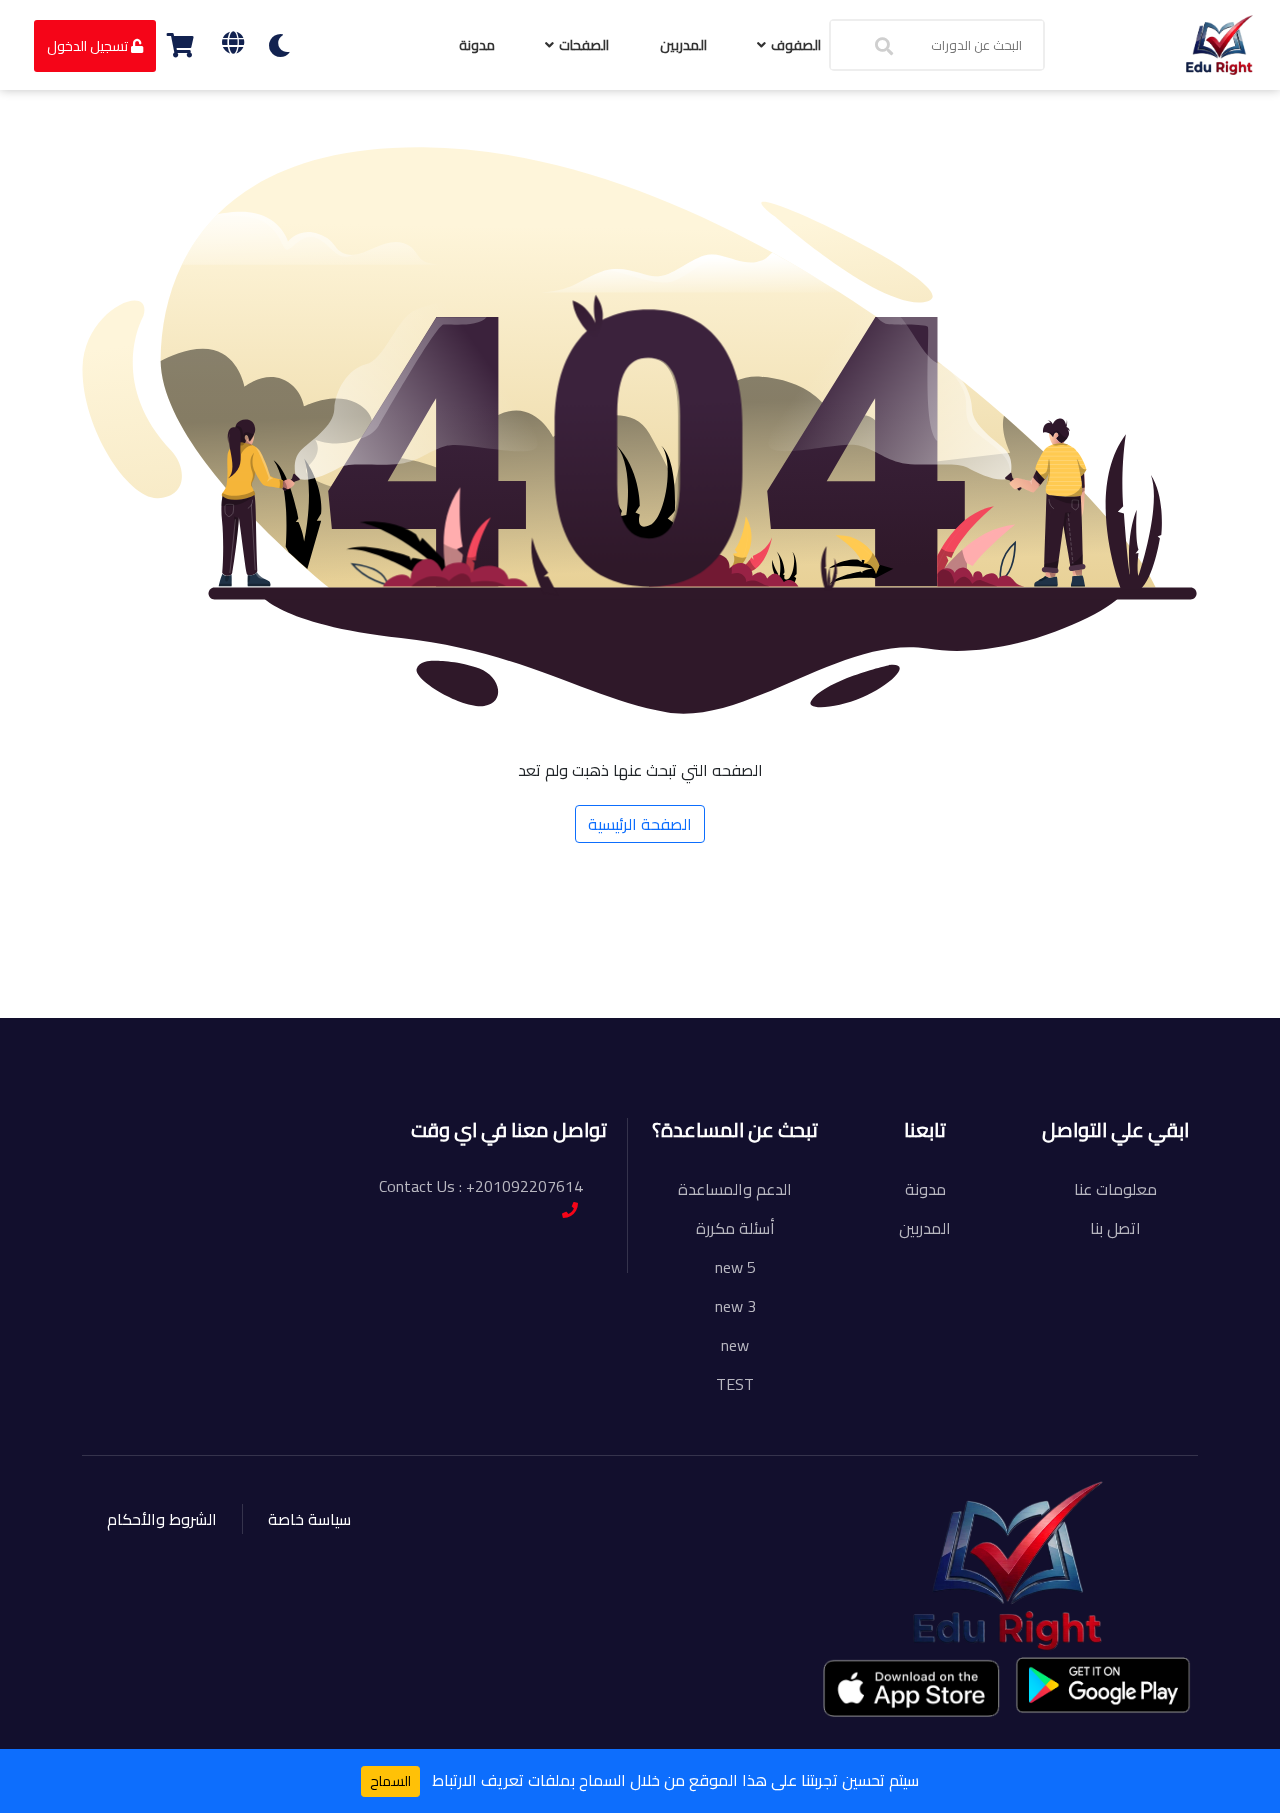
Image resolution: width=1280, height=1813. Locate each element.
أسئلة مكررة (735, 1228)
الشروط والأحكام (162, 1519)
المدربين (683, 45)
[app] (913, 1687)
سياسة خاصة (309, 1519)
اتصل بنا (1115, 1228)
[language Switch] (233, 42)
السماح (390, 1781)
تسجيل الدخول (89, 46)
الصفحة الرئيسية (640, 824)
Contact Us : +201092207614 (481, 1186)
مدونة (477, 45)
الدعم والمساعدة (735, 1189)
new (735, 1345)
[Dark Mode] (279, 45)
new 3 (735, 1306)
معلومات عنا (1115, 1189)
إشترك (216, 988)
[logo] (1219, 43)
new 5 (735, 1267)
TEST (735, 1384)
